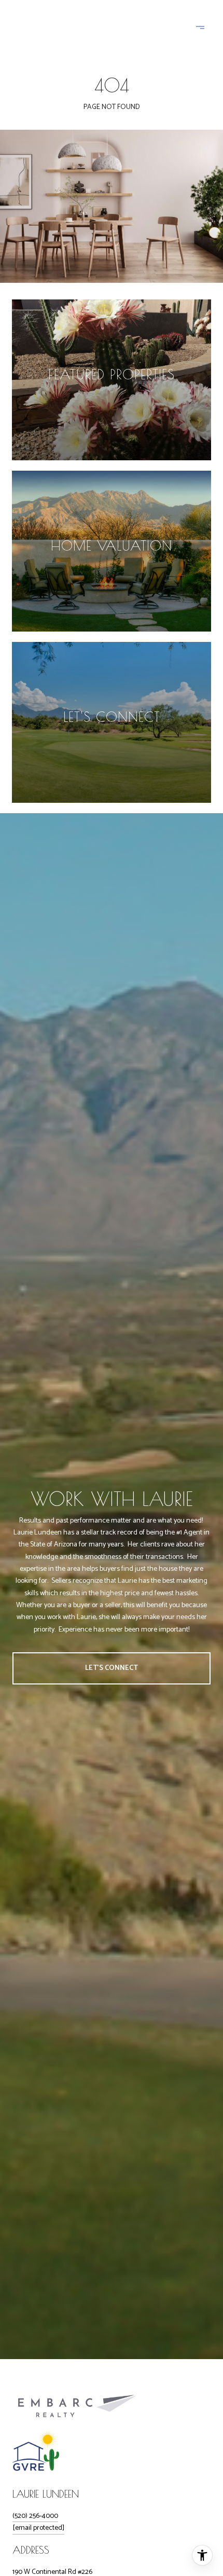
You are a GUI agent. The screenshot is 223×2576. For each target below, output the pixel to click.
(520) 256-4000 (35, 2516)
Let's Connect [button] (112, 1668)
